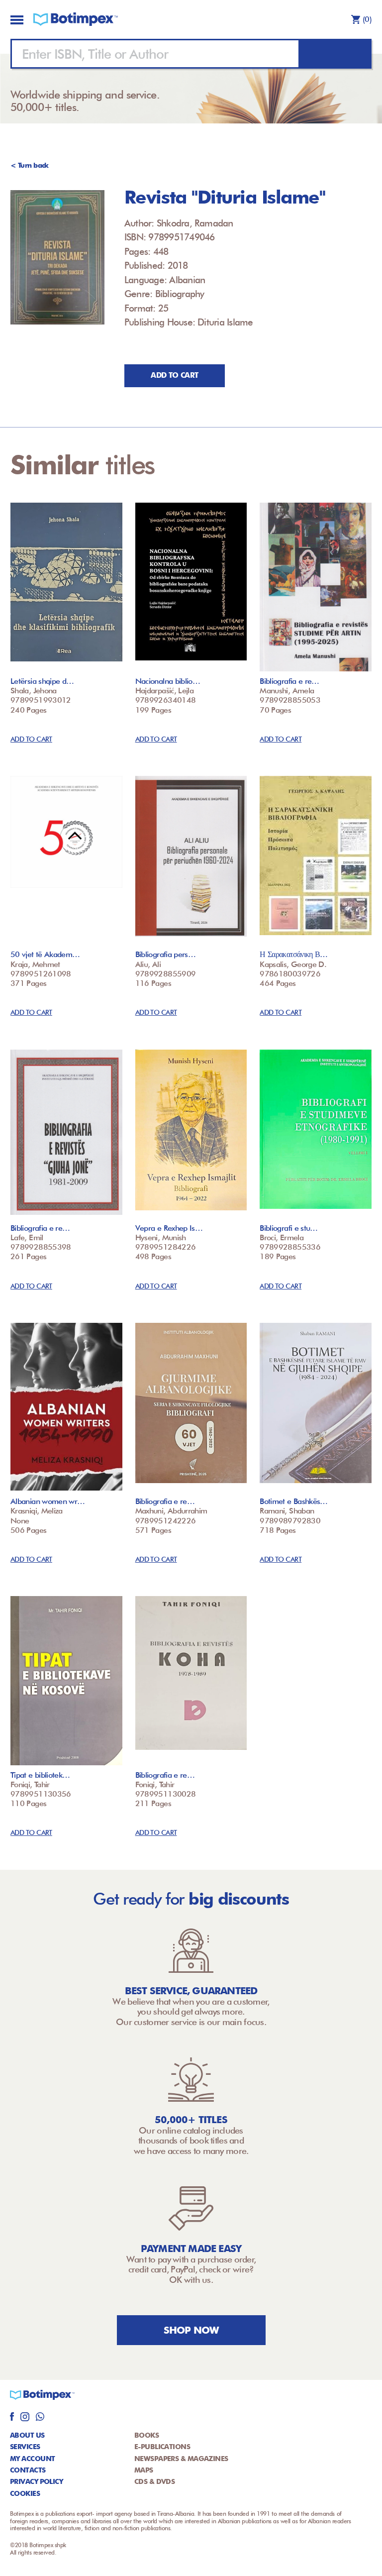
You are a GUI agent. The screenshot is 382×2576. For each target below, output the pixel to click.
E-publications (162, 2447)
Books (146, 2435)
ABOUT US (27, 2435)
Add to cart (174, 375)
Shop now (191, 2330)
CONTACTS (28, 2470)
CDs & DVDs (154, 2481)
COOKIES (25, 2493)
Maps (144, 2470)
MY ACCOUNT (32, 2459)
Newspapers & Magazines (181, 2459)
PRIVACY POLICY (36, 2481)
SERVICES (25, 2447)
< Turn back (30, 165)
